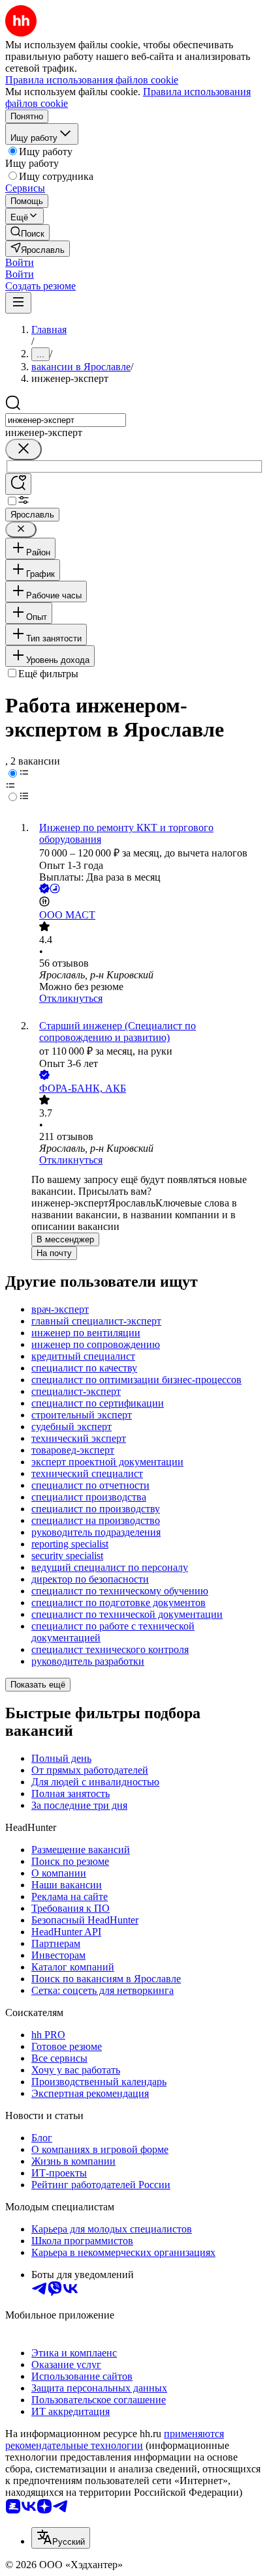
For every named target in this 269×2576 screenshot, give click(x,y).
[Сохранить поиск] (18, 484)
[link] (27, 232)
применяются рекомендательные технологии (115, 2439)
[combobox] (66, 420)
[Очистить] (24, 449)
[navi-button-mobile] (18, 303)
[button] (20, 262)
